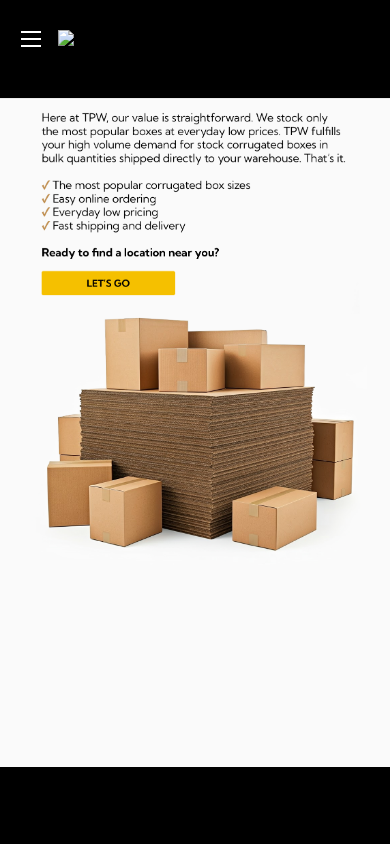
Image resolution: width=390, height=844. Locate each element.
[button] (180, 207)
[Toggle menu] (30, 38)
